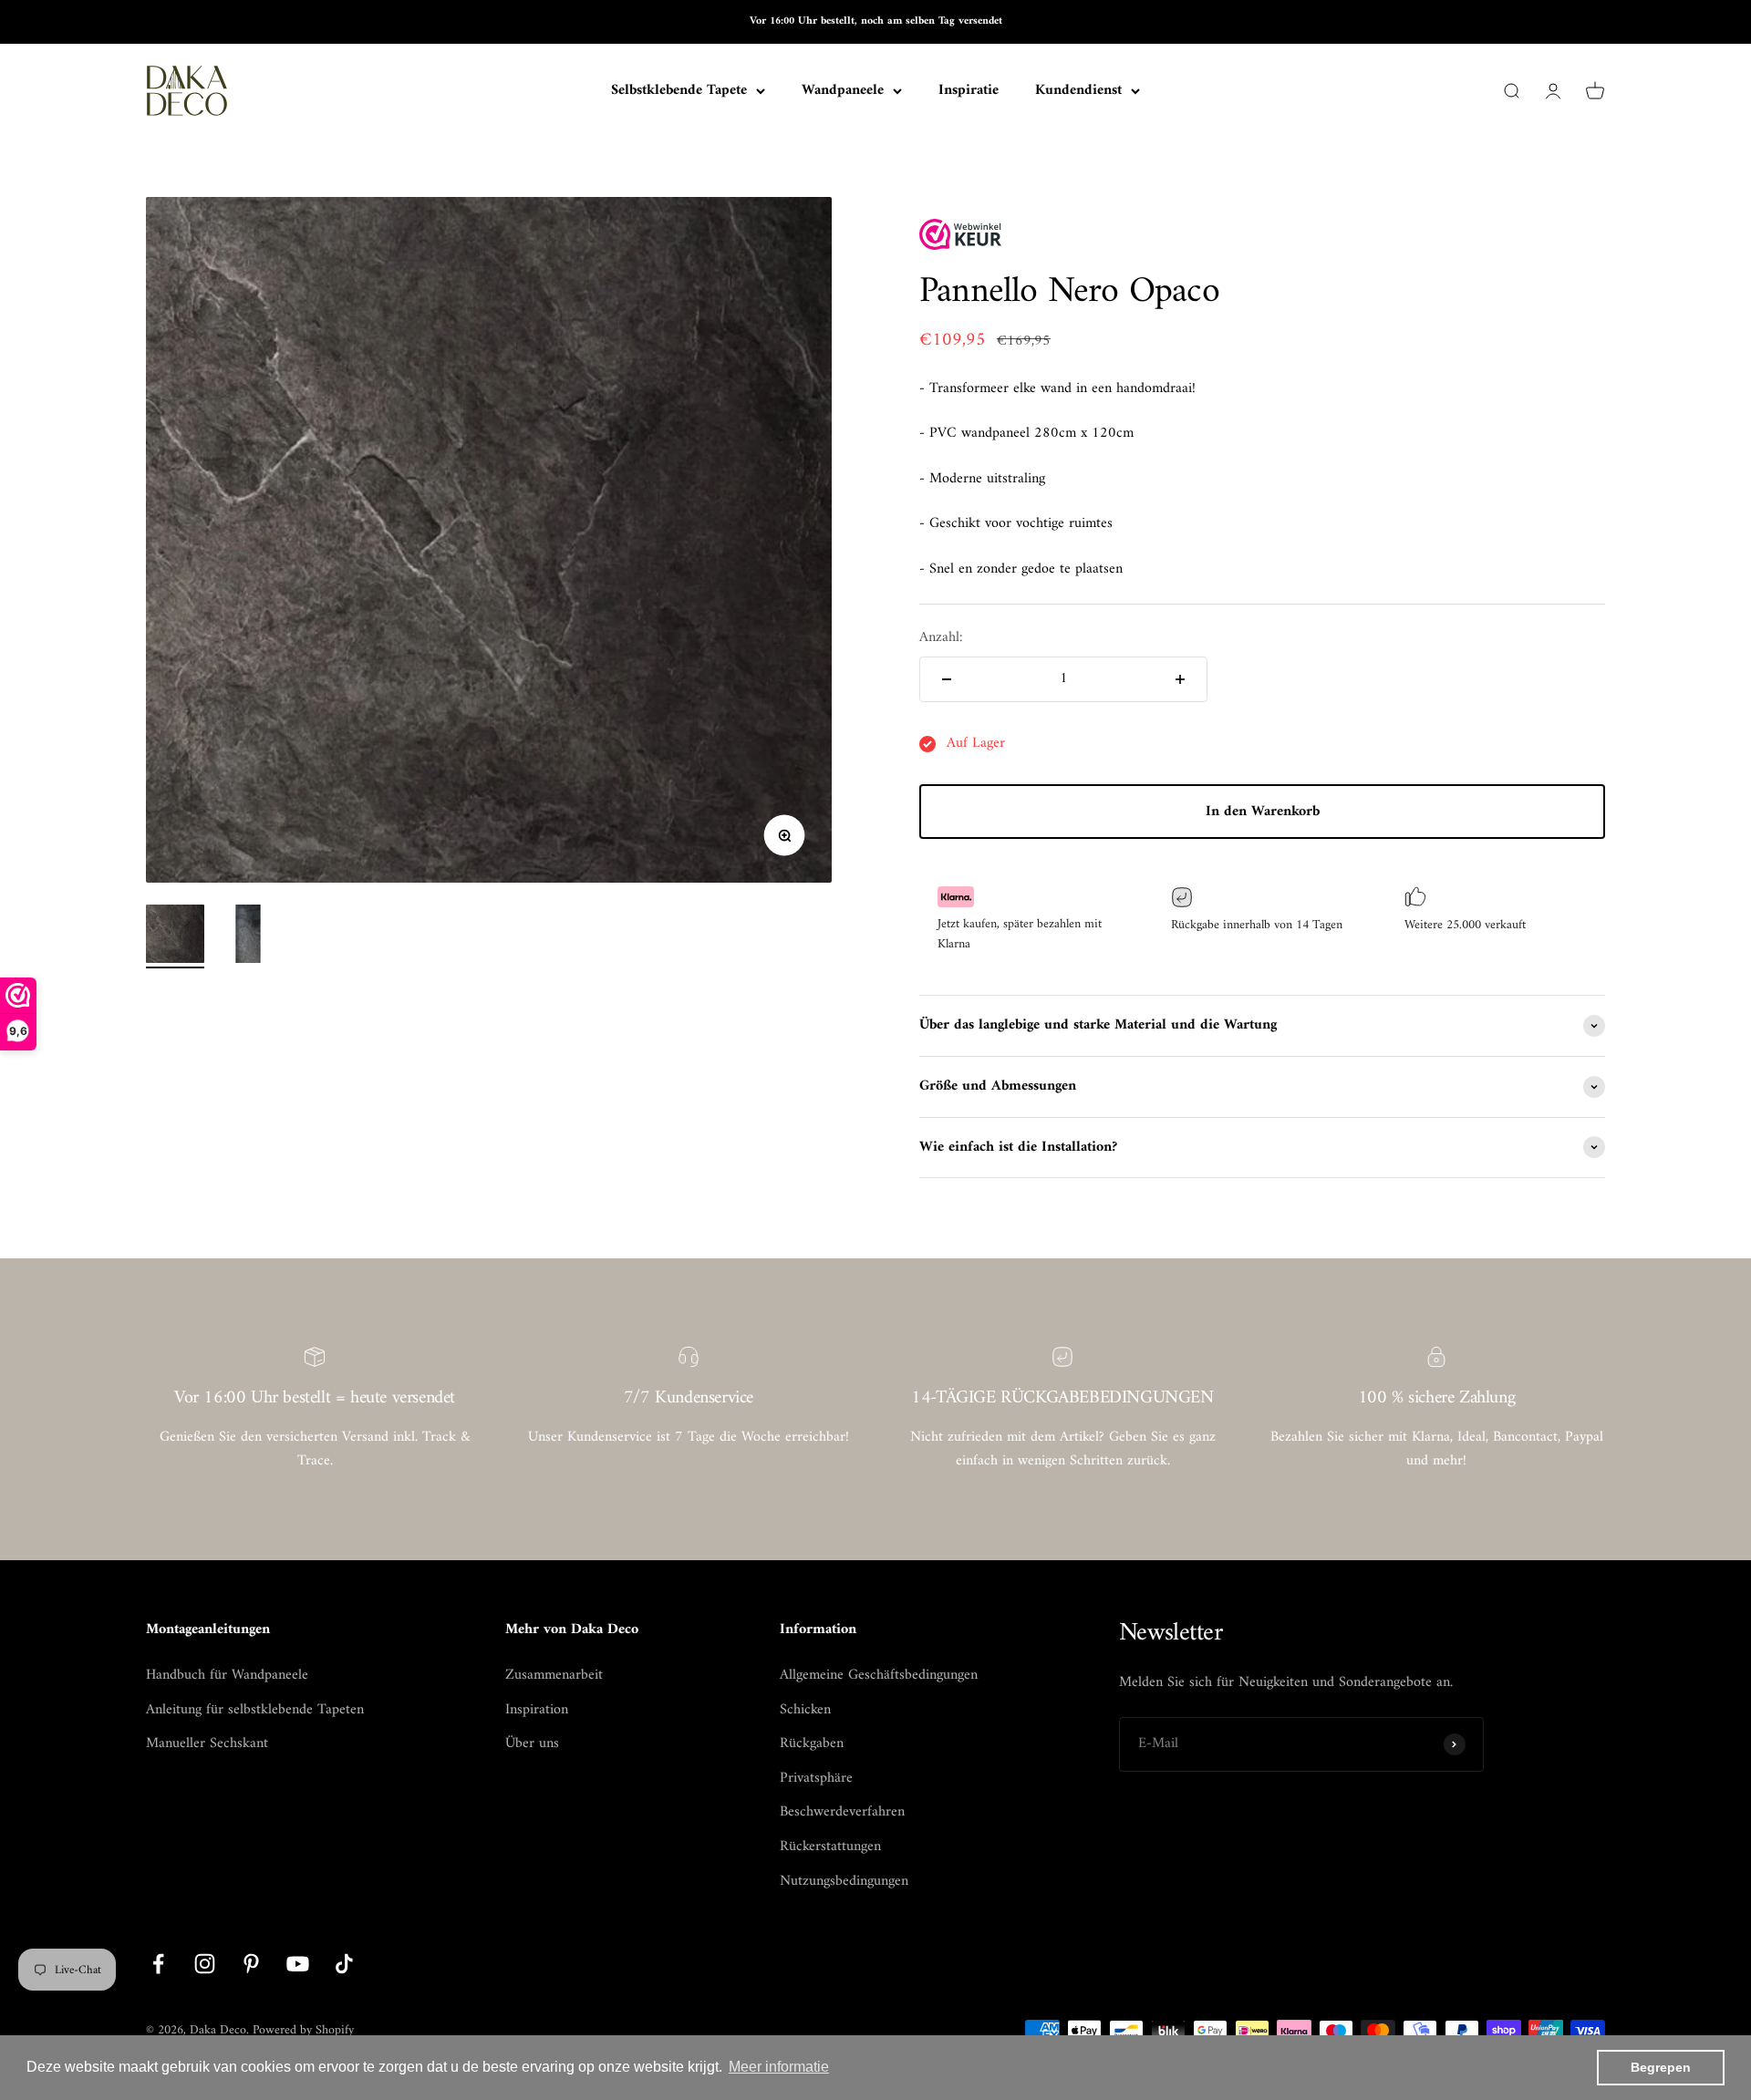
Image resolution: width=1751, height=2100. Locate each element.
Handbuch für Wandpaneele (227, 1676)
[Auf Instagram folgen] (205, 1964)
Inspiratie (969, 90)
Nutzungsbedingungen (844, 1882)
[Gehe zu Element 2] (248, 936)
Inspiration (537, 1711)
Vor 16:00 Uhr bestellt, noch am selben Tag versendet (876, 21)
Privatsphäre (816, 1779)
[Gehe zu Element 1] (175, 936)
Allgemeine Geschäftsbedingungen (879, 1676)
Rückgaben (812, 1744)
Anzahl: (941, 638)
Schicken (805, 1711)
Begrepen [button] (1661, 2067)
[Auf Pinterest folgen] (251, 1964)
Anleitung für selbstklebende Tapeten (255, 1711)
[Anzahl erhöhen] (1180, 679)
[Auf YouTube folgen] (298, 1964)
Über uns (532, 1744)
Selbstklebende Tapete (679, 91)
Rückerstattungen (830, 1847)
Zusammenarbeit (554, 1676)
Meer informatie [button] (779, 2067)
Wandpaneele (843, 91)
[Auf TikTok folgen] (344, 1964)
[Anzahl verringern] (947, 679)
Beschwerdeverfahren (842, 1813)
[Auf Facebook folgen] (158, 1964)
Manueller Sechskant (207, 1744)
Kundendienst (1078, 91)
